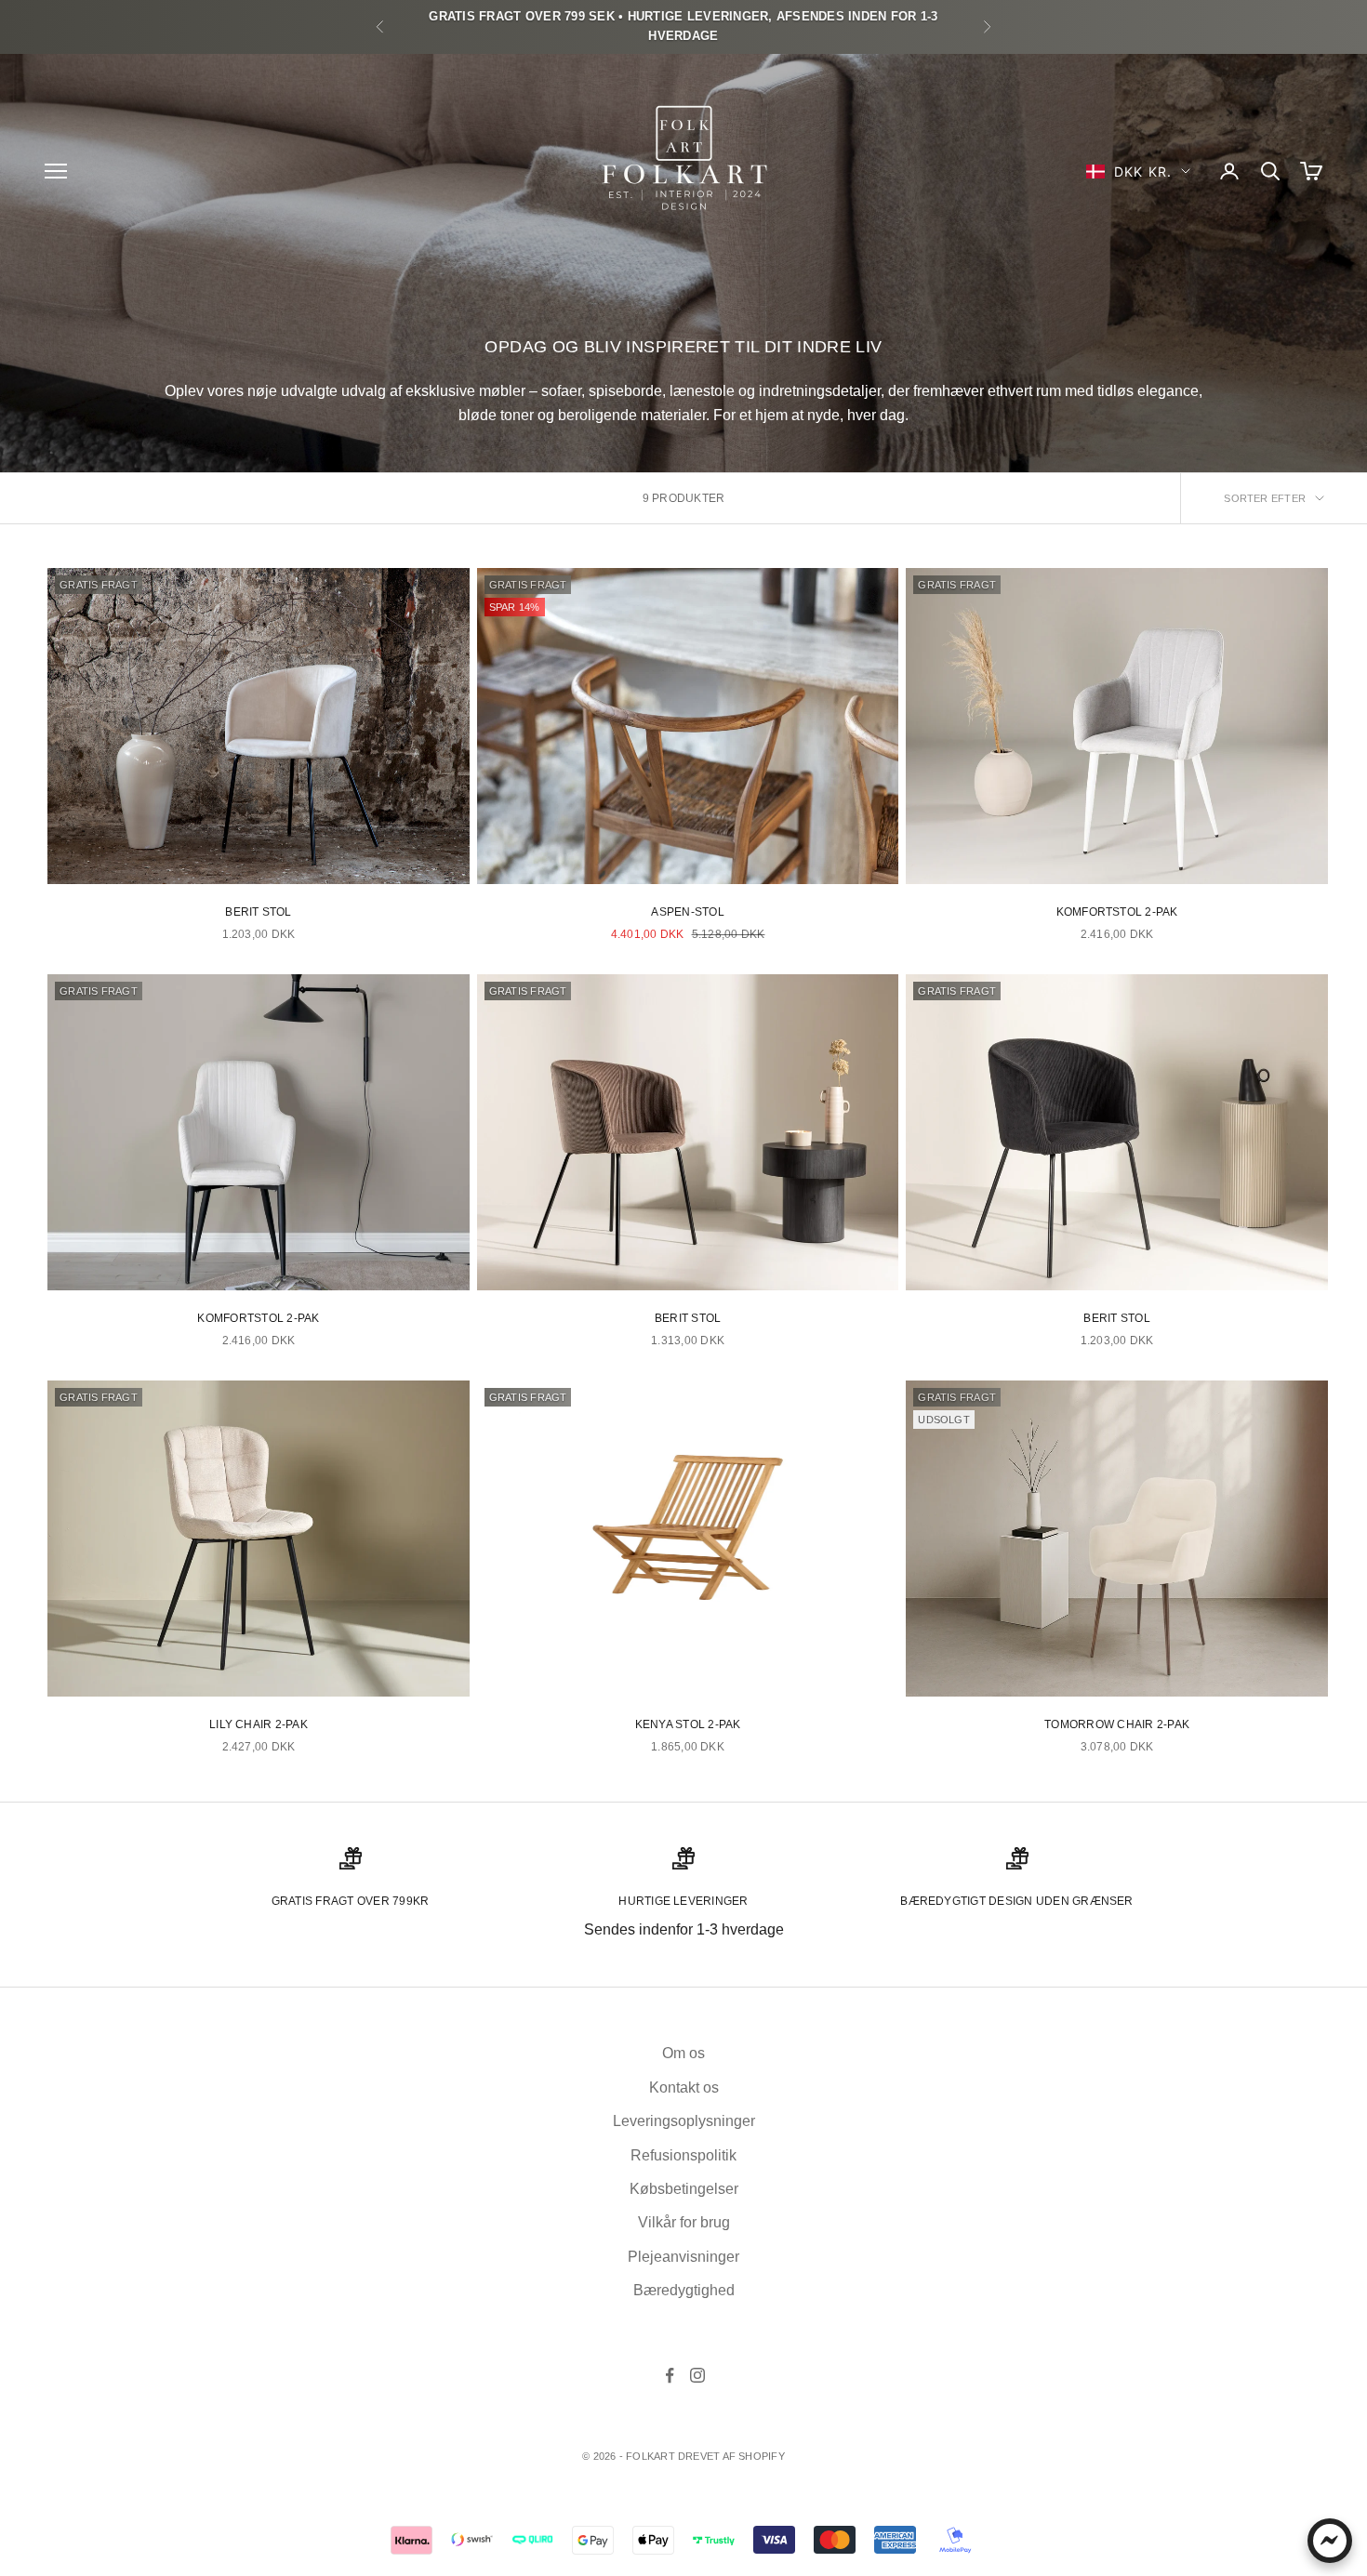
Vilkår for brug (684, 2222)
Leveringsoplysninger (684, 2121)
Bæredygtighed (684, 2290)
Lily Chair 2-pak (259, 1724)
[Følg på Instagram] (697, 2375)
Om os (683, 2053)
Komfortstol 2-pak (1117, 912)
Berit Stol (258, 912)
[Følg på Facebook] (670, 2375)
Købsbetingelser (684, 2189)
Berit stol (688, 1318)
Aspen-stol (687, 912)
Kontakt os (684, 2087)
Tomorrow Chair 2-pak (1117, 1724)
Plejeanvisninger (683, 2257)
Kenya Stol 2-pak (688, 1724)
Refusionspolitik (683, 2155)
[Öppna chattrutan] (1330, 2541)
